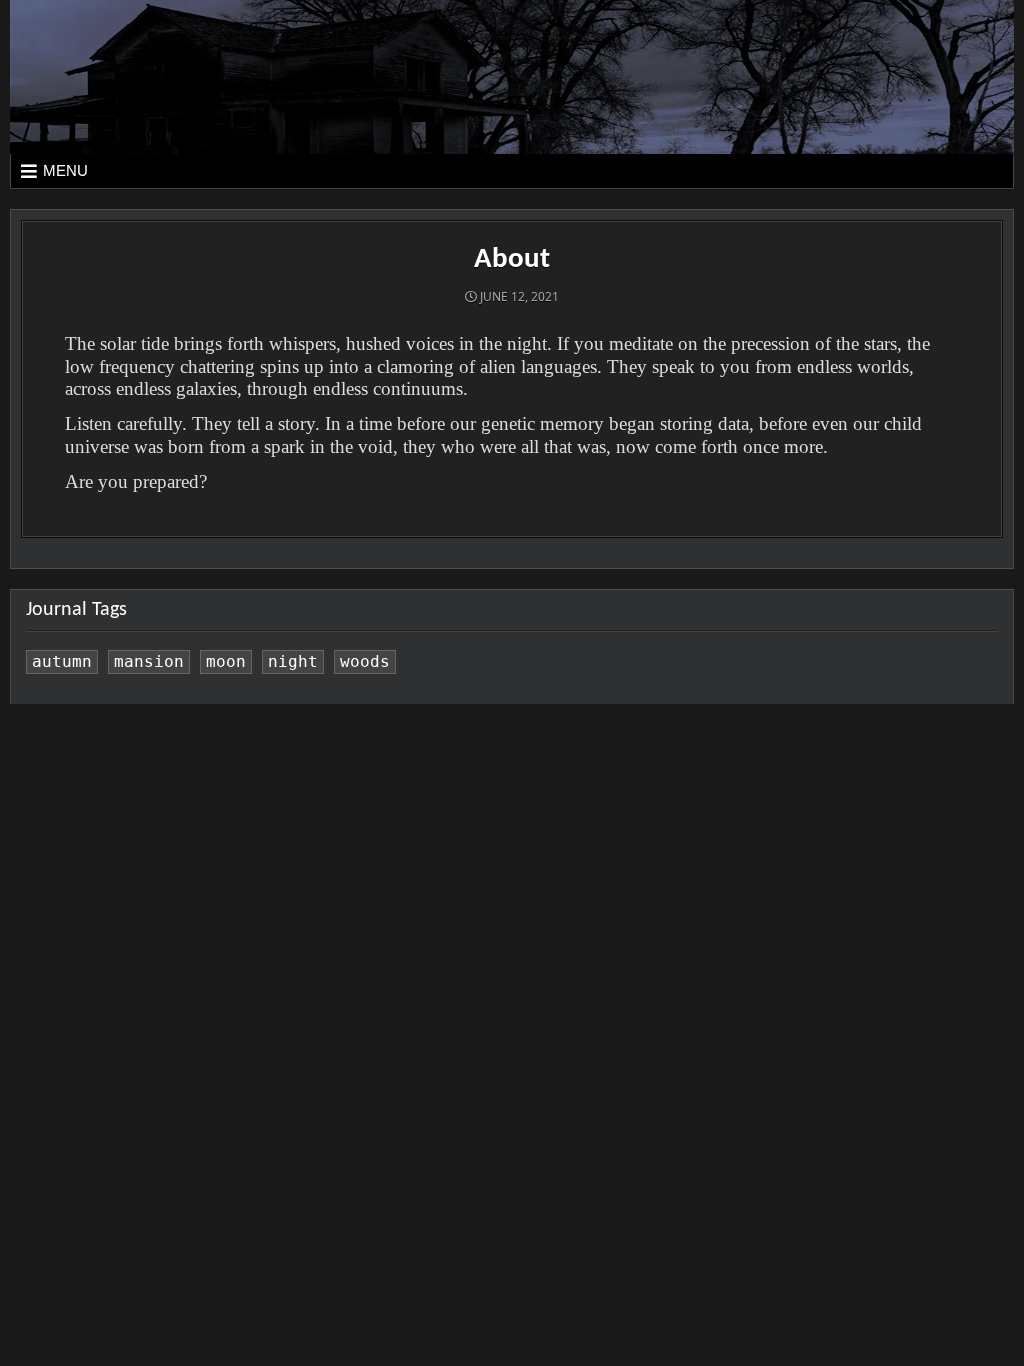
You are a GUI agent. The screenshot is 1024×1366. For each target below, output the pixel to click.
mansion (149, 661)
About (511, 259)
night (293, 661)
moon (226, 661)
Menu (65, 170)
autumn (62, 661)
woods (365, 661)
